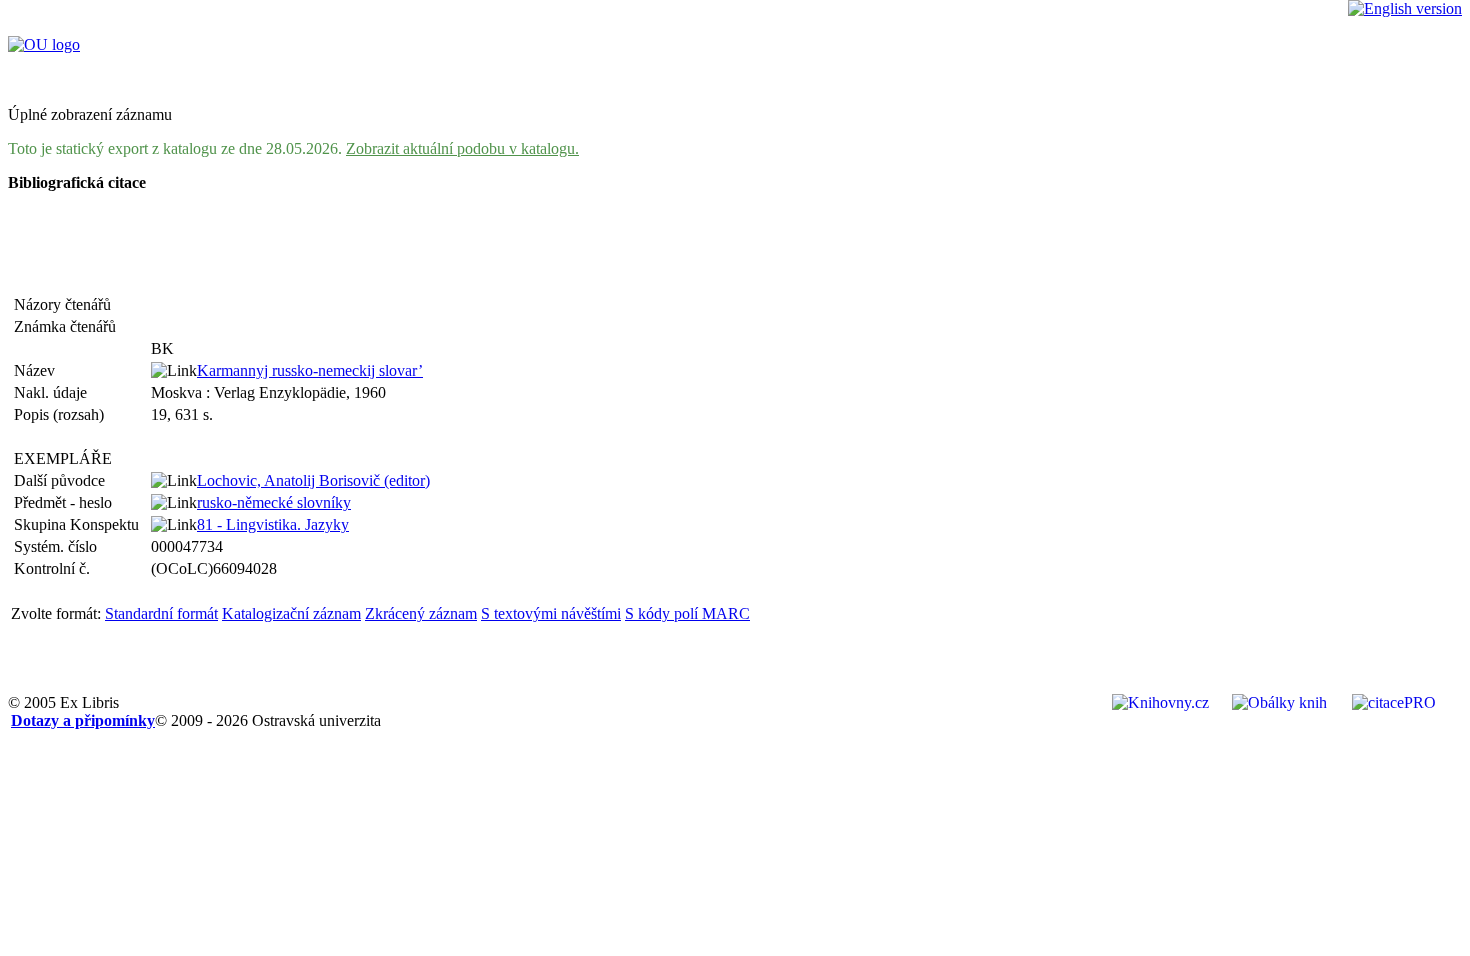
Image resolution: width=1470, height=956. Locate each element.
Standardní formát (161, 613)
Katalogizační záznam (291, 613)
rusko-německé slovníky (274, 502)
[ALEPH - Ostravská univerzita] (44, 44)
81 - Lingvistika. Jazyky (273, 524)
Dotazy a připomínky (83, 720)
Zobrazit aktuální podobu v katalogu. (462, 148)
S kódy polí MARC (687, 613)
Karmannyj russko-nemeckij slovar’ (310, 370)
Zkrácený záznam (421, 613)
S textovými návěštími (551, 613)
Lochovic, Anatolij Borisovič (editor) (313, 480)
